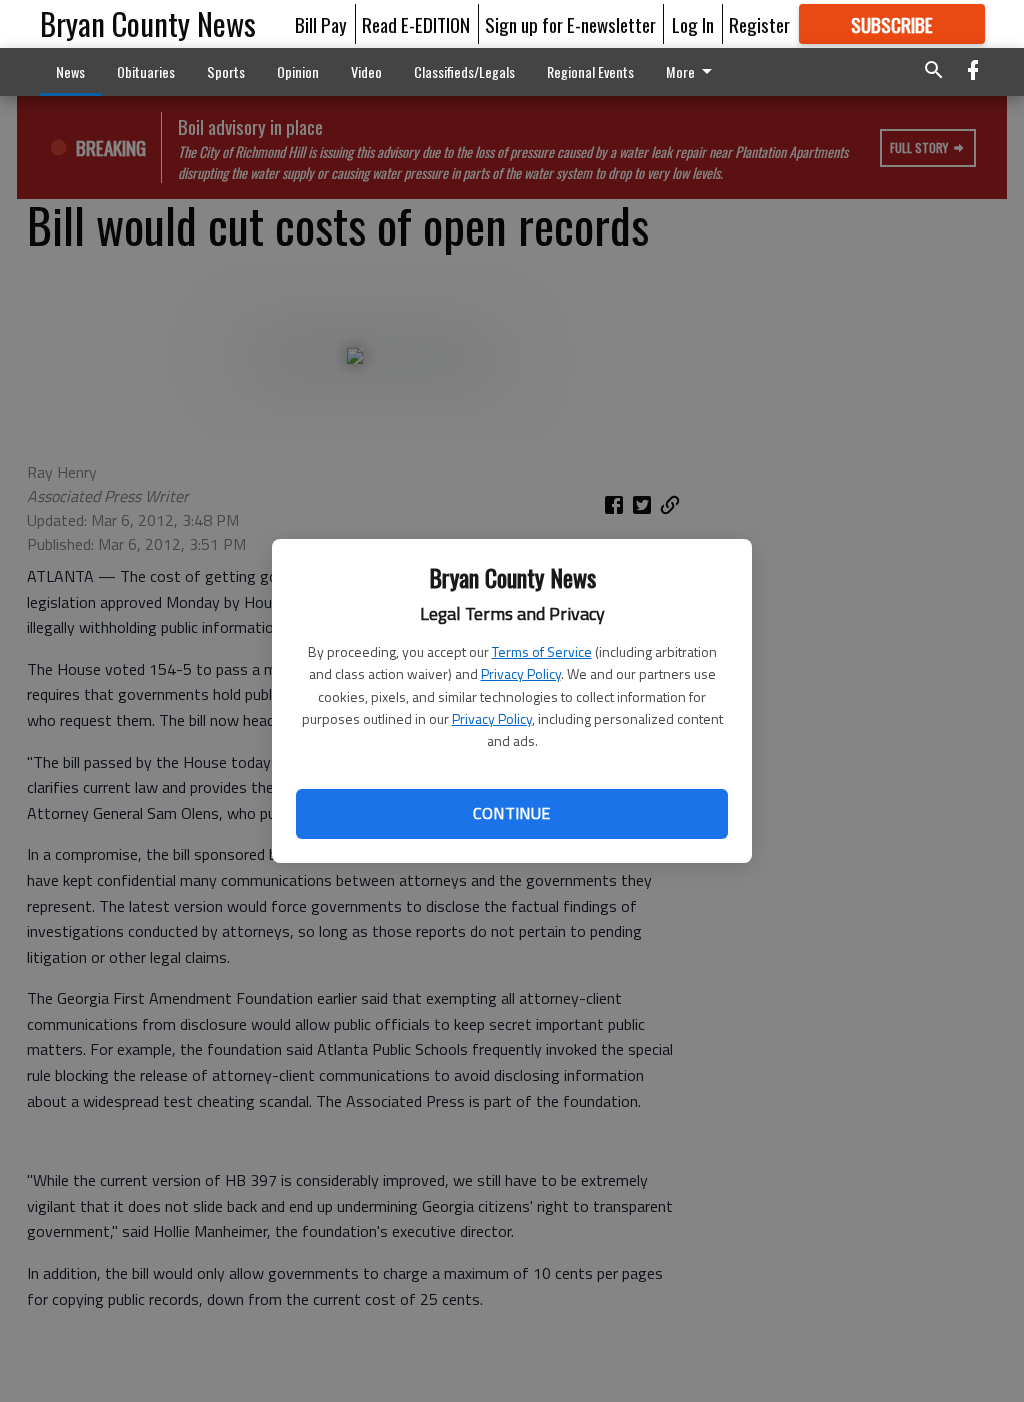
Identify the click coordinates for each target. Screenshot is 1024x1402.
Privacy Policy (521, 673)
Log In (693, 24)
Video (366, 71)
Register (759, 24)
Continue (511, 813)
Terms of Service (542, 651)
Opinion (298, 71)
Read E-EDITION (416, 24)
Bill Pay (321, 24)
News (70, 71)
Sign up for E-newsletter (570, 24)
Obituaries (146, 71)
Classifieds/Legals (464, 71)
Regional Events (590, 71)
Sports (226, 71)
